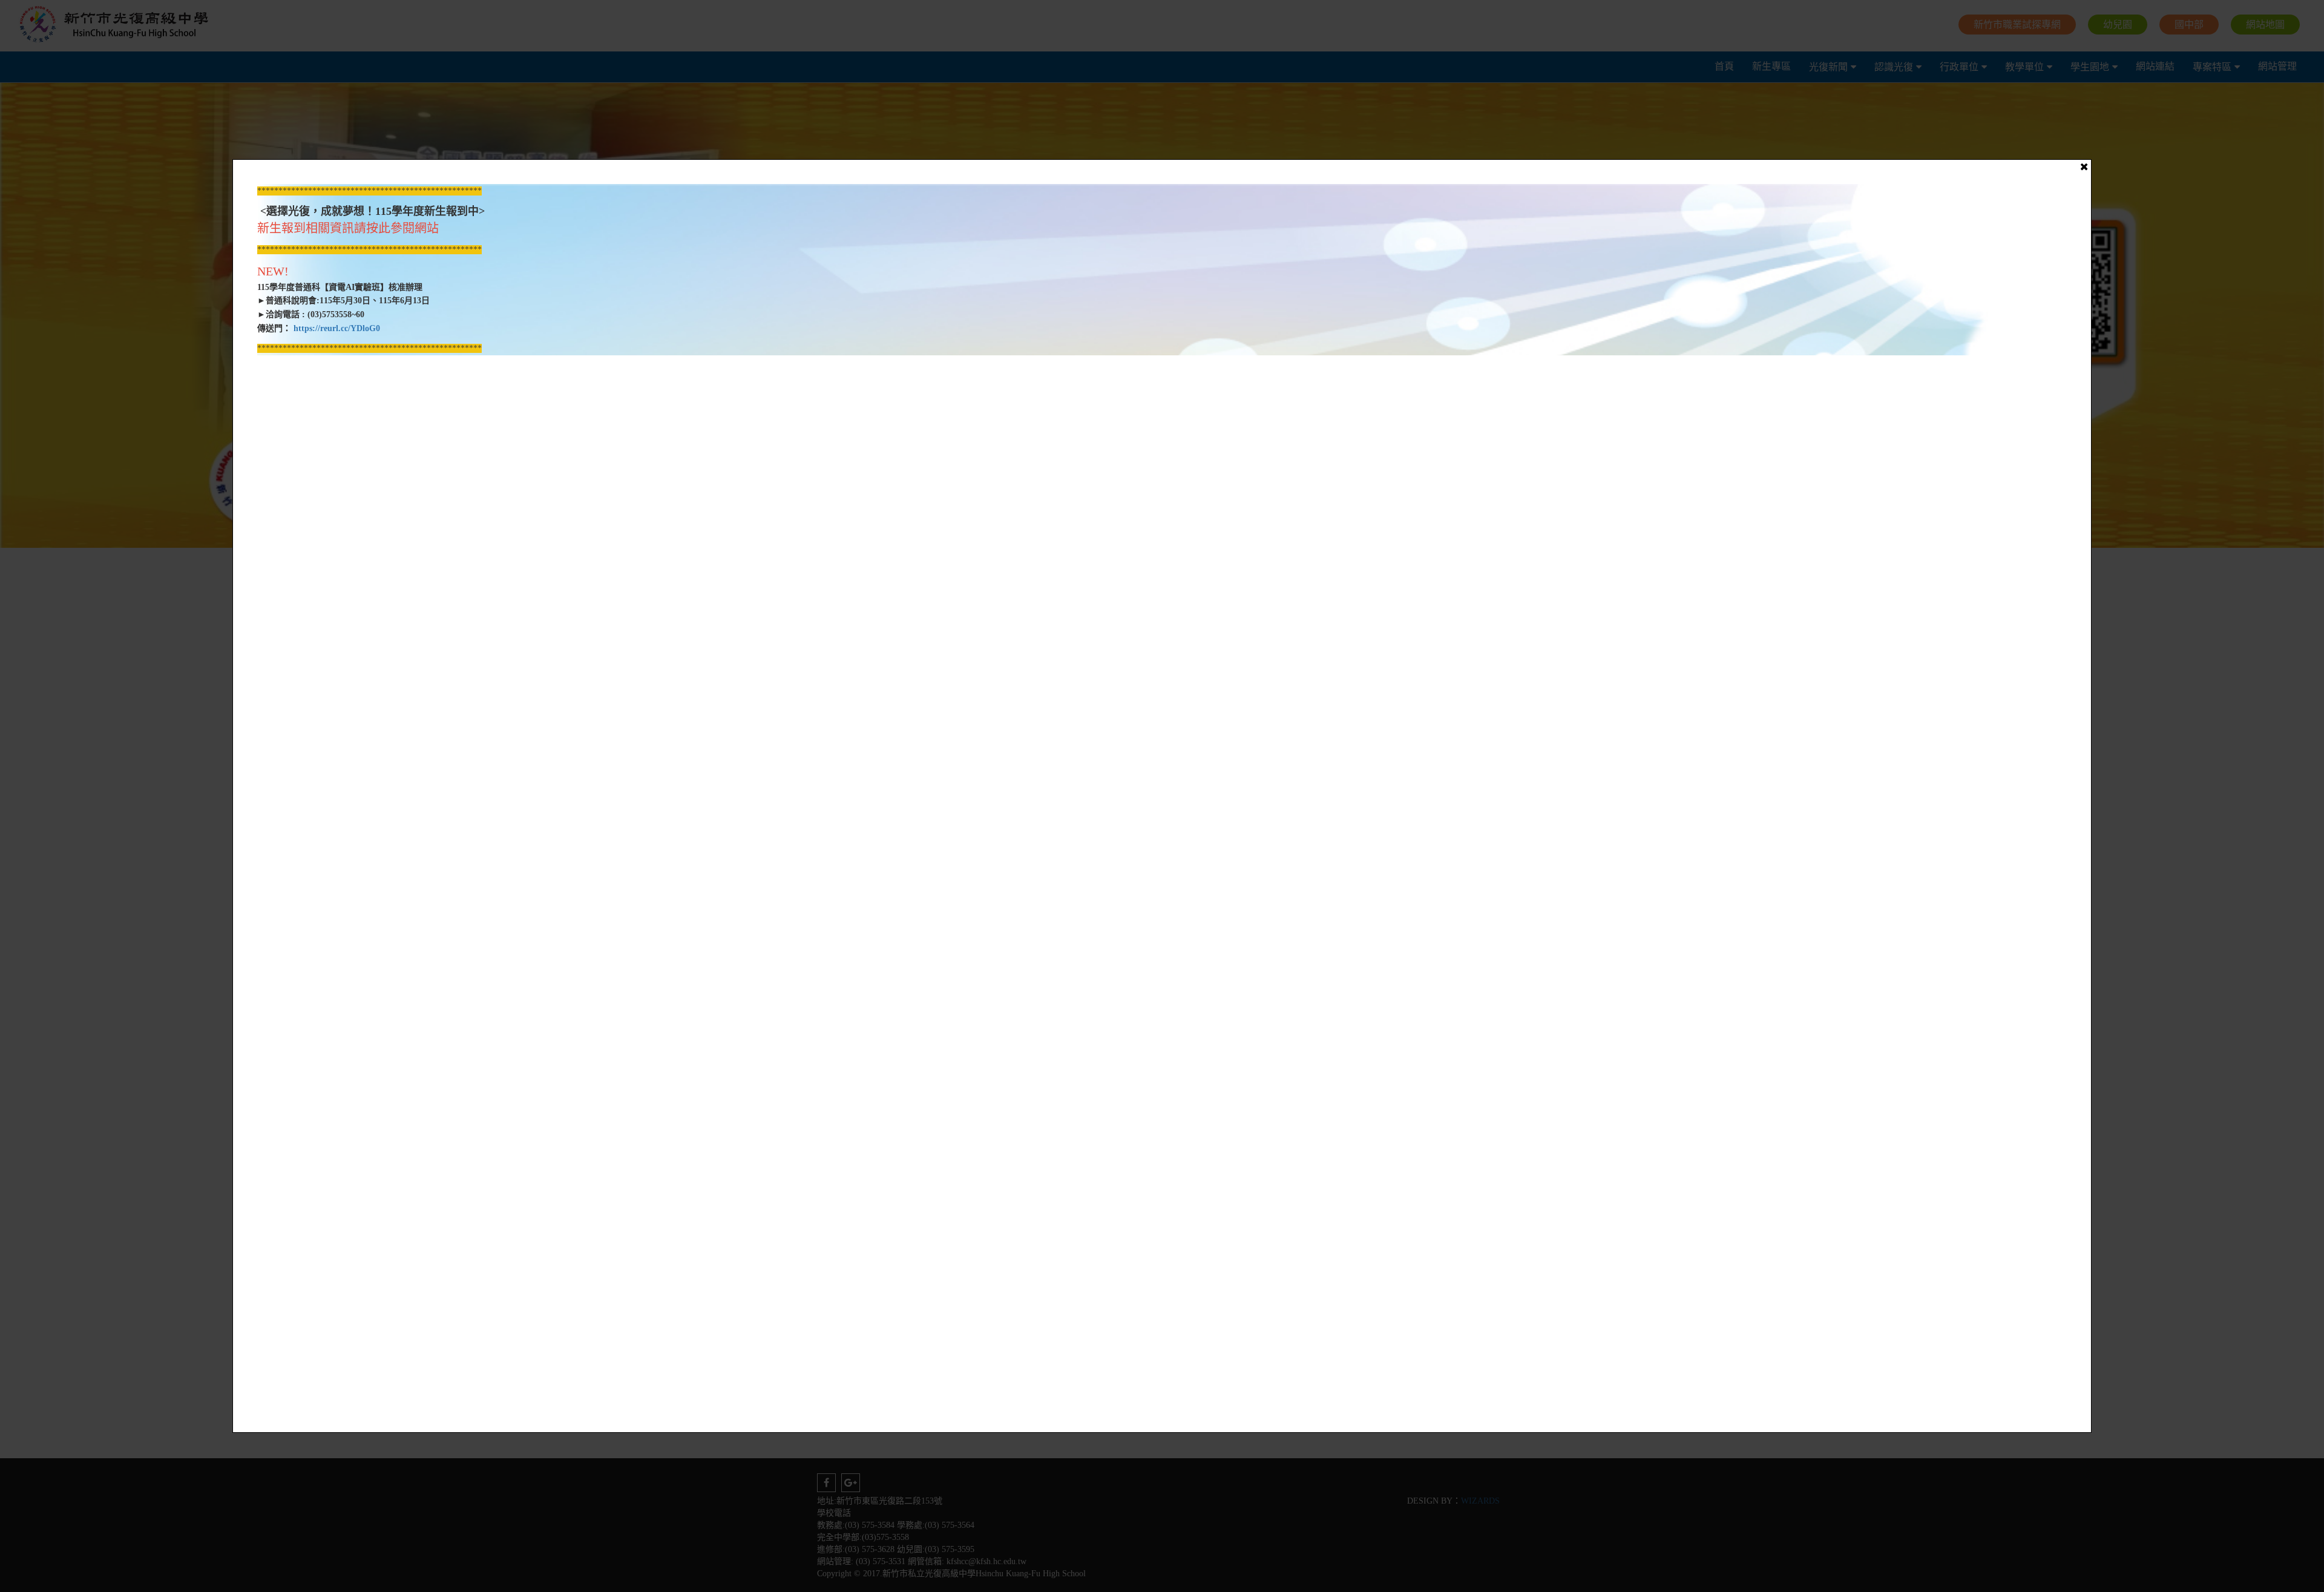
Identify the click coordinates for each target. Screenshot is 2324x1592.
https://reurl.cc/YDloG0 (336, 328)
